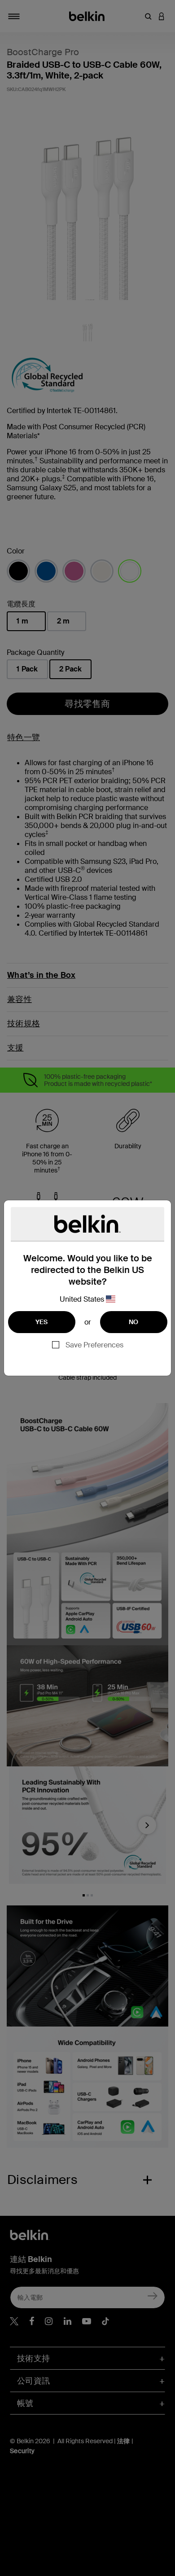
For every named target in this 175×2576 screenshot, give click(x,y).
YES (42, 1322)
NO (134, 1322)
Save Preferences (94, 1345)
